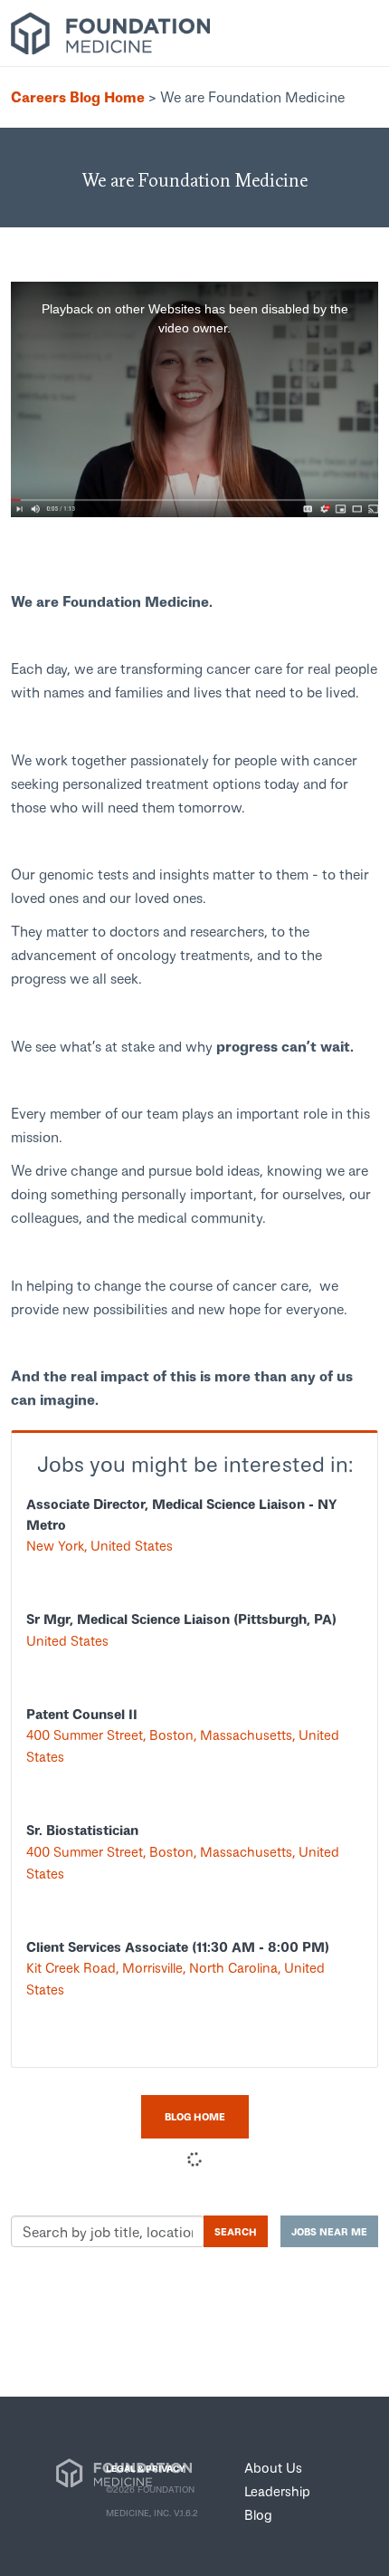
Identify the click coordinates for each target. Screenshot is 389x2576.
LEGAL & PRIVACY (145, 2468)
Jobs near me (329, 2231)
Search (236, 2231)
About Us (273, 2467)
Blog (258, 2514)
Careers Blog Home (78, 96)
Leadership (277, 2491)
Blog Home (195, 2116)
